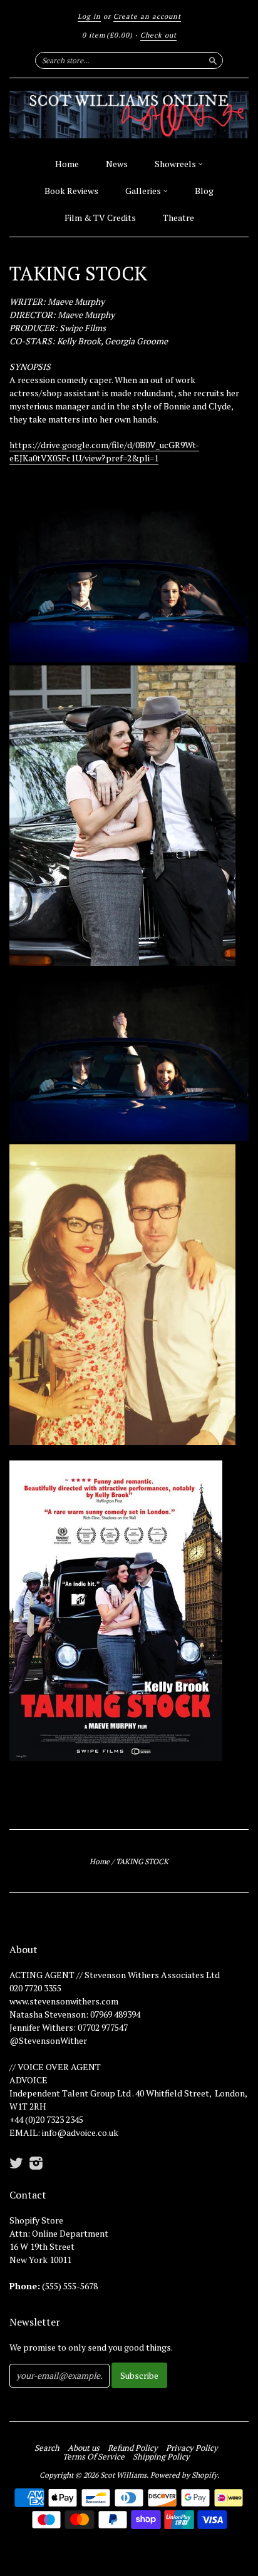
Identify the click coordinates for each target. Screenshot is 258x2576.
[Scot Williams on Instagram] (36, 2163)
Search (47, 2448)
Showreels (176, 164)
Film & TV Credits (100, 218)
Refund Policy (133, 2448)
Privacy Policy (192, 2448)
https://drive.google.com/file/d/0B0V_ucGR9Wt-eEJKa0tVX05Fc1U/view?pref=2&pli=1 (104, 451)
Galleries (144, 191)
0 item (107, 35)
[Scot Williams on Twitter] (16, 2163)
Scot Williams (123, 2475)
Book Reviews (71, 191)
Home (67, 164)
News (117, 164)
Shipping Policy (161, 2456)
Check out (158, 35)
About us (84, 2448)
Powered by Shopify (184, 2475)
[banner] (129, 115)
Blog (204, 191)
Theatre (178, 218)
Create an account (147, 16)
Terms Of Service (94, 2456)
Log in (89, 16)
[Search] (213, 60)
